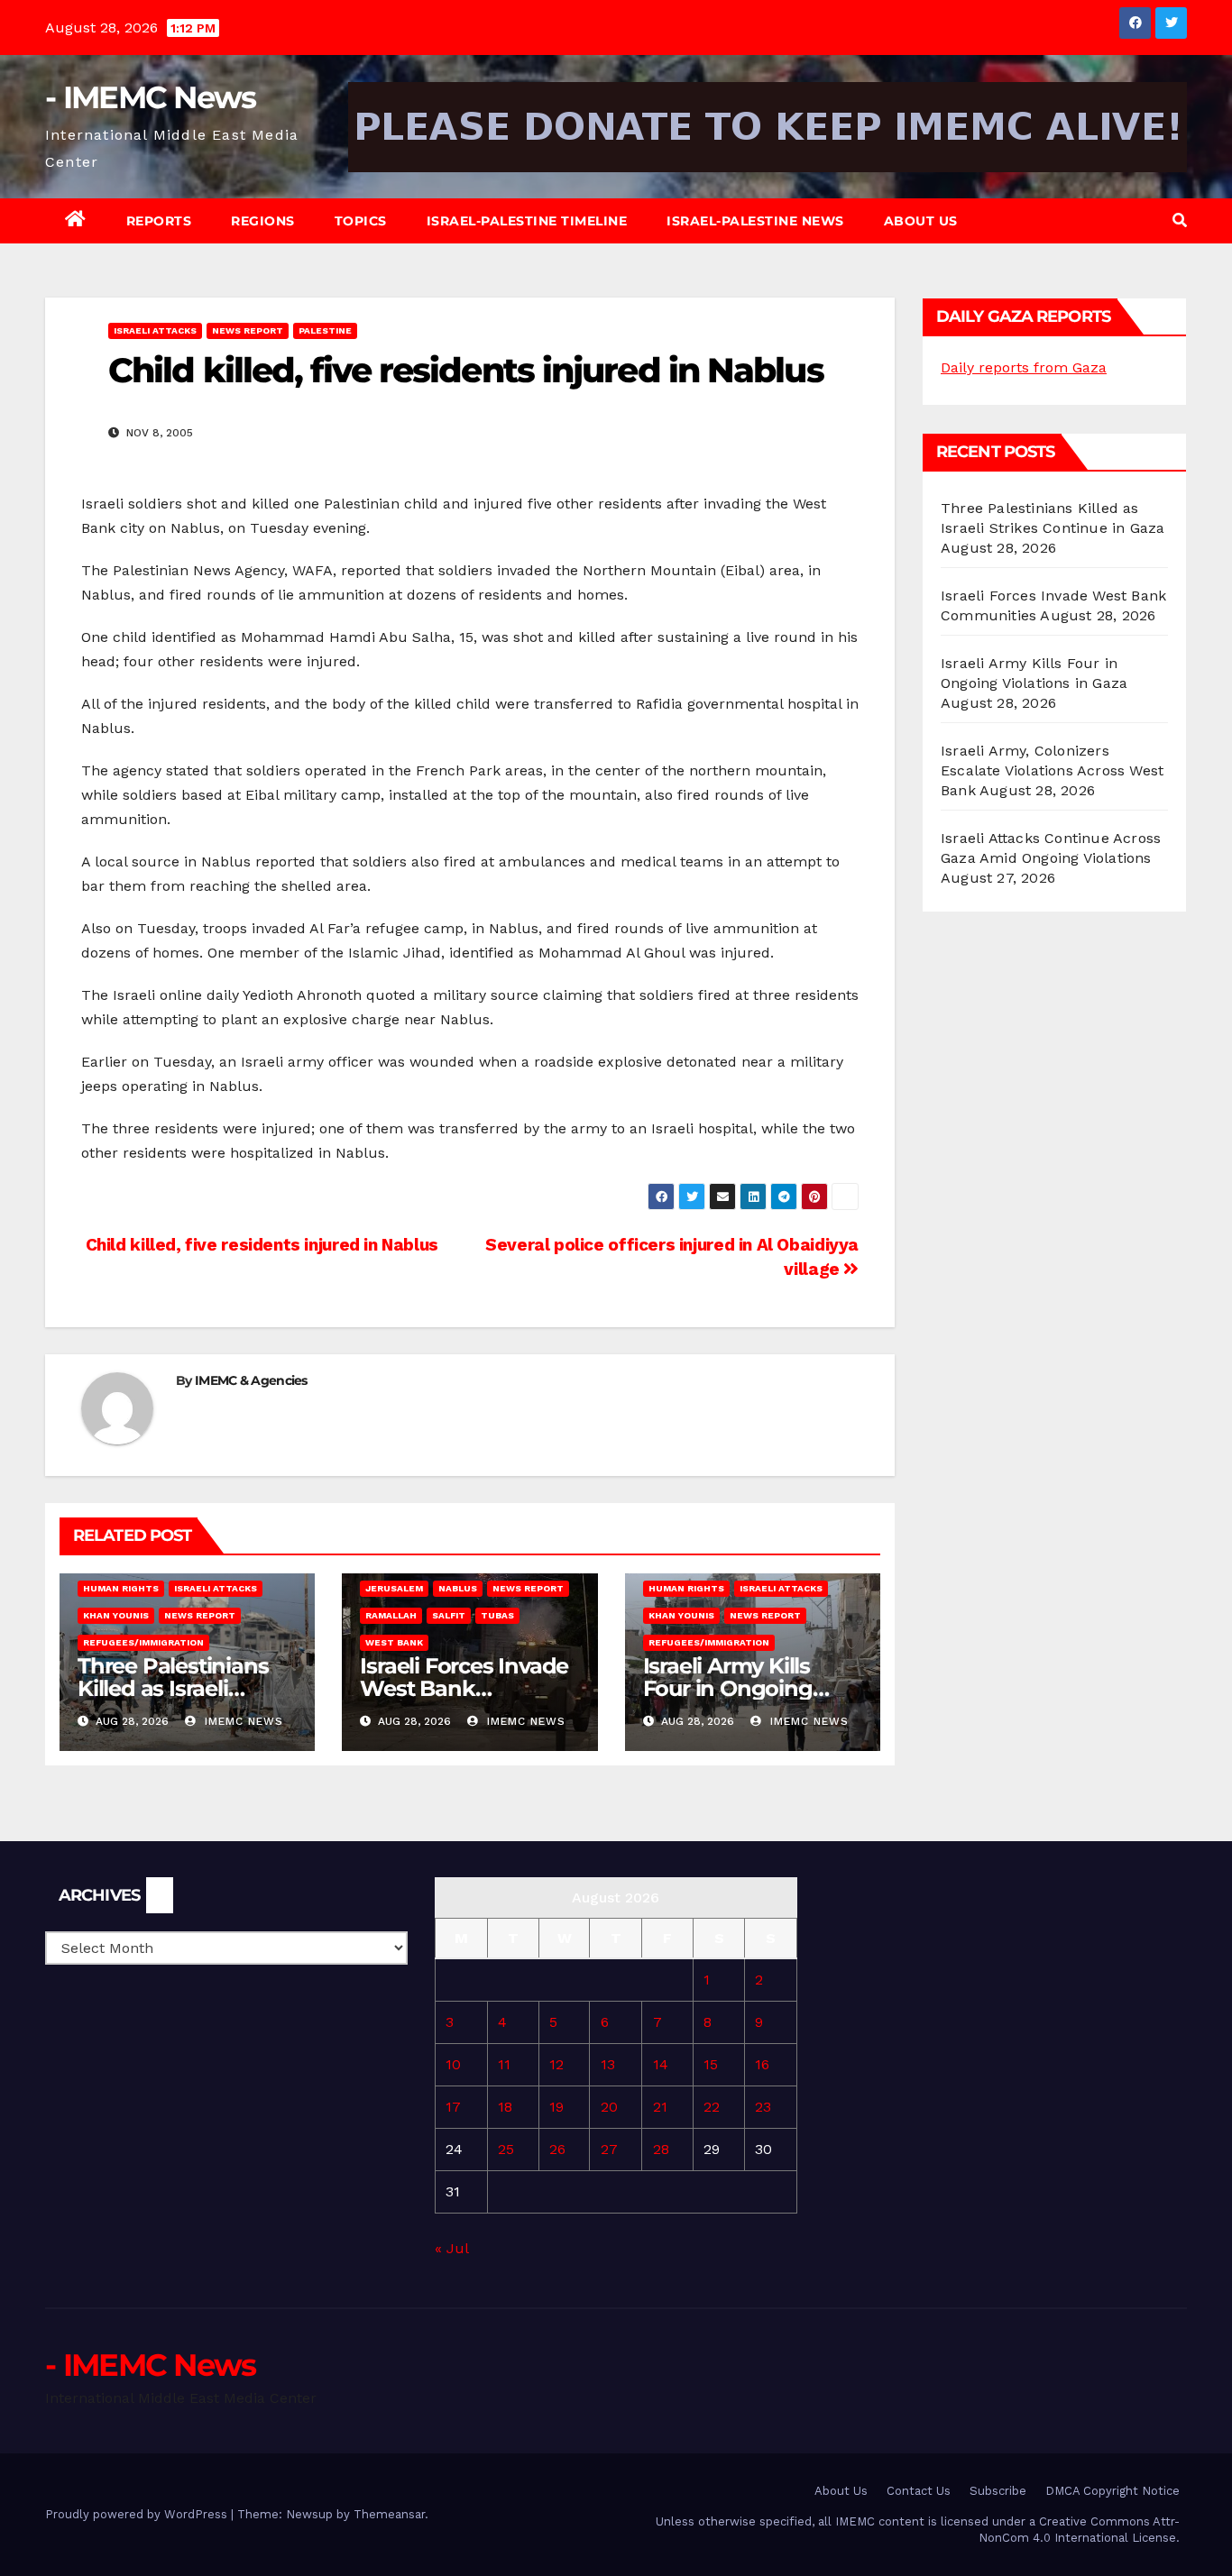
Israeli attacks (155, 330)
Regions (263, 221)
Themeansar (389, 2514)
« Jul (451, 2248)
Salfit (449, 1615)
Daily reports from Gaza (1024, 367)
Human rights (121, 1588)
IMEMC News (242, 1721)
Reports (159, 221)
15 (711, 2064)
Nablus (458, 1588)
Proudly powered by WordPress (138, 2514)
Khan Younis (116, 1615)
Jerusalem (394, 1588)
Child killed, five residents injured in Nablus (260, 1245)
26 (557, 2149)
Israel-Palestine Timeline (527, 221)
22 (712, 2107)
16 (762, 2064)
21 (660, 2107)
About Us (921, 221)
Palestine (325, 330)
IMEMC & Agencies (251, 1380)
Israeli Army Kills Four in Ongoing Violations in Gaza (735, 1688)
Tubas (497, 1615)
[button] (1180, 220)
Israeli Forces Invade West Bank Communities (464, 1688)
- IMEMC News (151, 97)
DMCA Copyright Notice (1112, 2491)
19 (556, 2107)
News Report (248, 330)
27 (609, 2149)
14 (661, 2064)
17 (453, 2107)
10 (453, 2064)
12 (556, 2064)
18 (505, 2107)
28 (661, 2149)
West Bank (394, 1642)
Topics (361, 221)
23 (763, 2107)
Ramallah (391, 1615)
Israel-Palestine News (755, 221)
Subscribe (998, 2491)
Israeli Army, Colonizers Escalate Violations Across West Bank (1052, 770)
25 (506, 2149)
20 (609, 2107)
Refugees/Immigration (143, 1642)
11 (504, 2064)
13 (608, 2064)
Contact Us (919, 2491)
